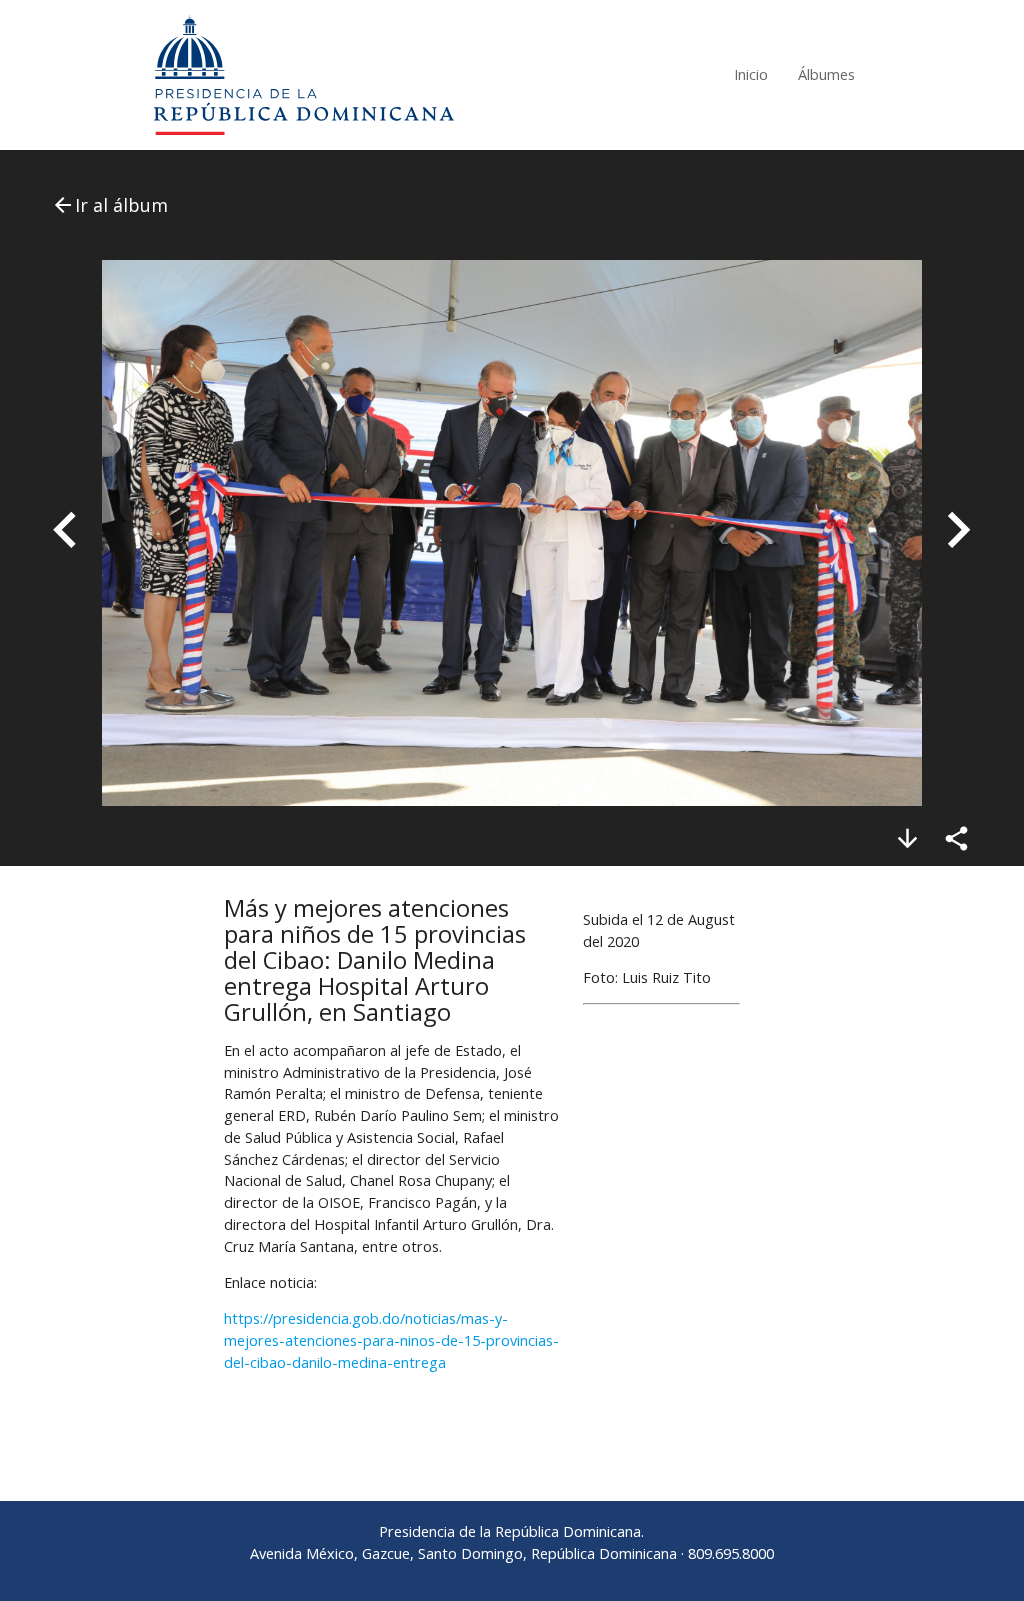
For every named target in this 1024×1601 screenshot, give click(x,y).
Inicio (751, 74)
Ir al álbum (109, 205)
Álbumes (826, 74)
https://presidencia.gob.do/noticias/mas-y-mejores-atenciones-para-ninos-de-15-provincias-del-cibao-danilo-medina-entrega (391, 1340)
